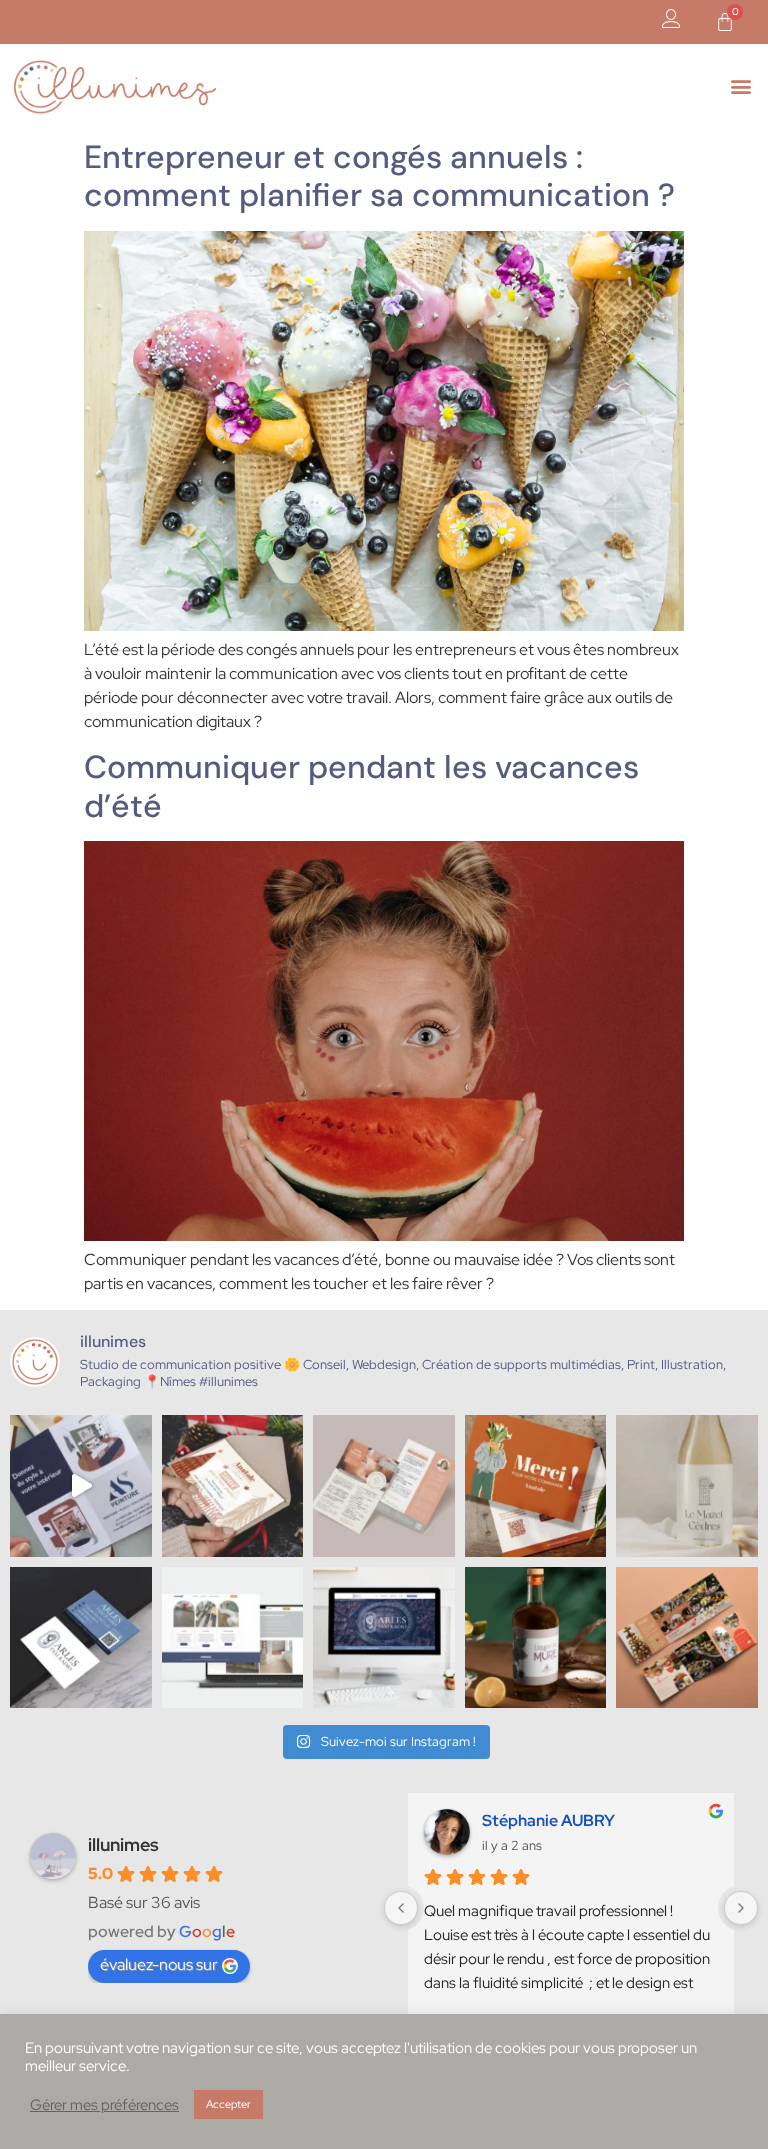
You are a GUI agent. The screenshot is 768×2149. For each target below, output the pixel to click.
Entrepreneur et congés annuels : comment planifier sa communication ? (379, 176)
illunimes (123, 1844)
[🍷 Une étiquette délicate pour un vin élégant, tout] (687, 1486)
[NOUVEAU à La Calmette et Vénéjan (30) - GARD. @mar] (384, 1486)
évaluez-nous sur (159, 1964)
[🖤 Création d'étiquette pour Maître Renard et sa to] (536, 1638)
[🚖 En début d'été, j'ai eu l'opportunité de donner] (384, 1638)
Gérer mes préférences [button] (104, 2105)
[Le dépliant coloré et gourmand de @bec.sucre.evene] (687, 1638)
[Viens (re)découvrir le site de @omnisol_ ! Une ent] (233, 1638)
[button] (741, 85)
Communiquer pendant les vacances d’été (361, 786)
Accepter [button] (228, 2104)
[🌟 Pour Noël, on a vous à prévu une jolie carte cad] (233, 1486)
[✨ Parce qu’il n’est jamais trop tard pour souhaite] (81, 1486)
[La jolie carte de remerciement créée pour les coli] (536, 1486)
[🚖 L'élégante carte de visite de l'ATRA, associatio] (81, 1638)
